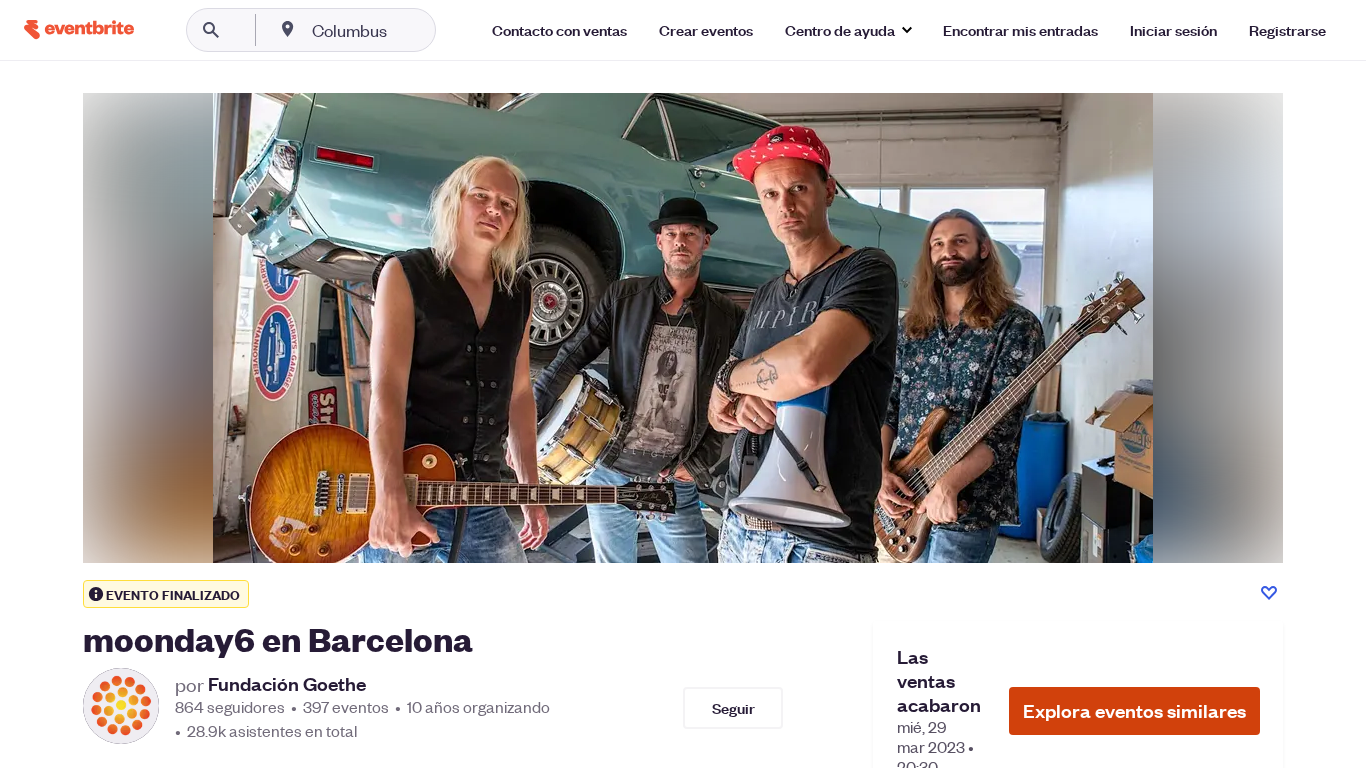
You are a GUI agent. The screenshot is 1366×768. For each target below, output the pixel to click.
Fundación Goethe (287, 684)
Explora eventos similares (1134, 710)
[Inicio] (79, 29)
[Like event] (1269, 593)
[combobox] (413, 30)
